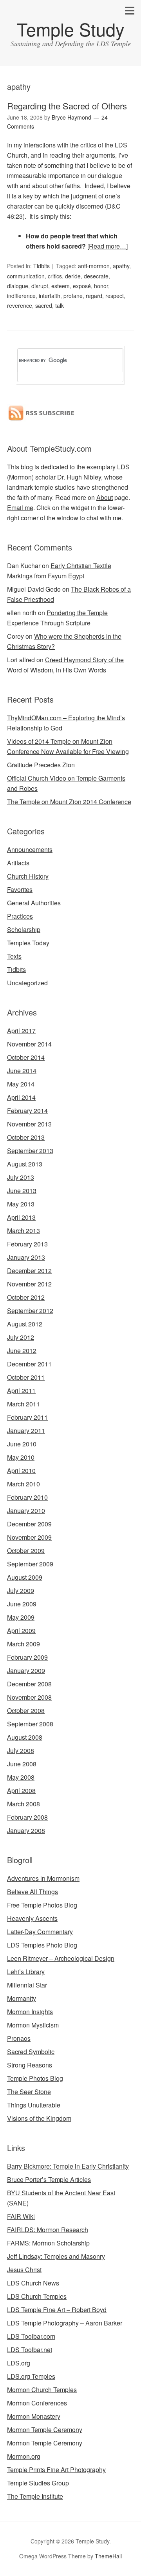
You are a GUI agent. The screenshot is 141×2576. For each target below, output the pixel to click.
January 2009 (26, 1670)
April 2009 (21, 1630)
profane (73, 296)
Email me (20, 508)
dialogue (18, 286)
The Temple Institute (35, 2496)
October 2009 (26, 1551)
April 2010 (21, 1471)
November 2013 (29, 1124)
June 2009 (22, 1604)
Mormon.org (24, 2456)
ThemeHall (108, 2556)
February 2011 (27, 1417)
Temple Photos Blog (35, 2078)
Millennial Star (27, 1985)
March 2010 (23, 1484)
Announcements (30, 849)
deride (73, 276)
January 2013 (26, 1257)
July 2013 (21, 1177)
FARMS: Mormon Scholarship (48, 2243)
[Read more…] (108, 246)
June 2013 (22, 1191)
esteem (61, 286)
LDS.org (19, 2363)
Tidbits (42, 266)
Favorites (20, 889)
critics (55, 276)
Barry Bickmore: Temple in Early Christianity (68, 2166)
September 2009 (30, 1564)
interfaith (50, 296)
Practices (20, 916)
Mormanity (22, 1998)
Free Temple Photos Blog (42, 1905)
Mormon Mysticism (33, 2025)
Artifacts (18, 863)
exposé (82, 286)
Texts (14, 956)
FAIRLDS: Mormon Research (48, 2230)
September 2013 (30, 1151)
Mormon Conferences (37, 2403)
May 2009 (21, 1617)
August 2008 (25, 1737)
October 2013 (26, 1137)
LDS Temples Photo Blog (42, 1945)
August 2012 (25, 1324)
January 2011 (26, 1431)
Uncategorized (27, 983)
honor (101, 286)
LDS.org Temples (31, 2376)
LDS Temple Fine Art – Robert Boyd (57, 2310)
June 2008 (22, 1764)
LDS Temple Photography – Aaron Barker (65, 2323)
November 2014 (29, 1044)
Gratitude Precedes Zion (41, 765)
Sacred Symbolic (31, 2052)
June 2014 (22, 1071)
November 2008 (29, 1697)
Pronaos (19, 2038)
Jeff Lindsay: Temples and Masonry (56, 2256)
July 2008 (21, 1750)
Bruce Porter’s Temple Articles (49, 2179)
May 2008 (21, 1777)
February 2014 (27, 1111)
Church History (28, 876)
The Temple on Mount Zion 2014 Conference (69, 802)
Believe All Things (33, 1892)
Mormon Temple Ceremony (45, 2430)
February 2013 (27, 1244)
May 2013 (21, 1204)
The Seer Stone (29, 2092)
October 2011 (26, 1377)
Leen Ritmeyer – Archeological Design (61, 1958)
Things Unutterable (34, 2105)
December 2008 (29, 1684)
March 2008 (23, 1804)
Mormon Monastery (34, 2416)
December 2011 (29, 1364)
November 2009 (29, 1537)
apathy (121, 266)
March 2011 (23, 1404)
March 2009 (23, 1644)
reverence (20, 305)
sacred (44, 305)
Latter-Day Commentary (40, 1932)
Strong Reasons (30, 2065)
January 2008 (26, 1830)
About (105, 497)
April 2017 (21, 1031)
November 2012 (29, 1284)
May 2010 (21, 1457)
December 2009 (29, 1524)
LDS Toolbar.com (31, 2336)
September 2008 (30, 1724)
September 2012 (30, 1311)
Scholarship (24, 929)
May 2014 (21, 1084)
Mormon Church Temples (42, 2390)
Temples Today (28, 943)
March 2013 (23, 1231)
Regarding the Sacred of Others (67, 106)
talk (60, 305)
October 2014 (26, 1057)
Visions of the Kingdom (39, 2118)
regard (94, 296)
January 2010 (26, 1511)
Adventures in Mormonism (43, 1878)
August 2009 (25, 1577)
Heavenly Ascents (32, 1918)
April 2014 (21, 1097)
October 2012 (26, 1297)
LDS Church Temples (37, 2296)
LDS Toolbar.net (30, 2350)
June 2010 (22, 1444)
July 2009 (21, 1590)
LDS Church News (33, 2283)
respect (115, 296)
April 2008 (21, 1790)
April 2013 (21, 1217)
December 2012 (29, 1271)
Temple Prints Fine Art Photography (56, 2470)
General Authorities (34, 903)
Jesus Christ (24, 2270)
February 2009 (27, 1657)
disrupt (40, 286)
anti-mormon (94, 266)
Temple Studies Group (38, 2483)
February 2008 (27, 1817)
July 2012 (21, 1337)
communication (26, 276)
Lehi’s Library (26, 1972)
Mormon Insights (30, 2012)
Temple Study (71, 29)
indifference (21, 296)
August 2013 (25, 1164)
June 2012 (22, 1351)
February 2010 (27, 1497)
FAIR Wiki (21, 2216)
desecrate (96, 276)
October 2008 (26, 1710)
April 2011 (21, 1391)
